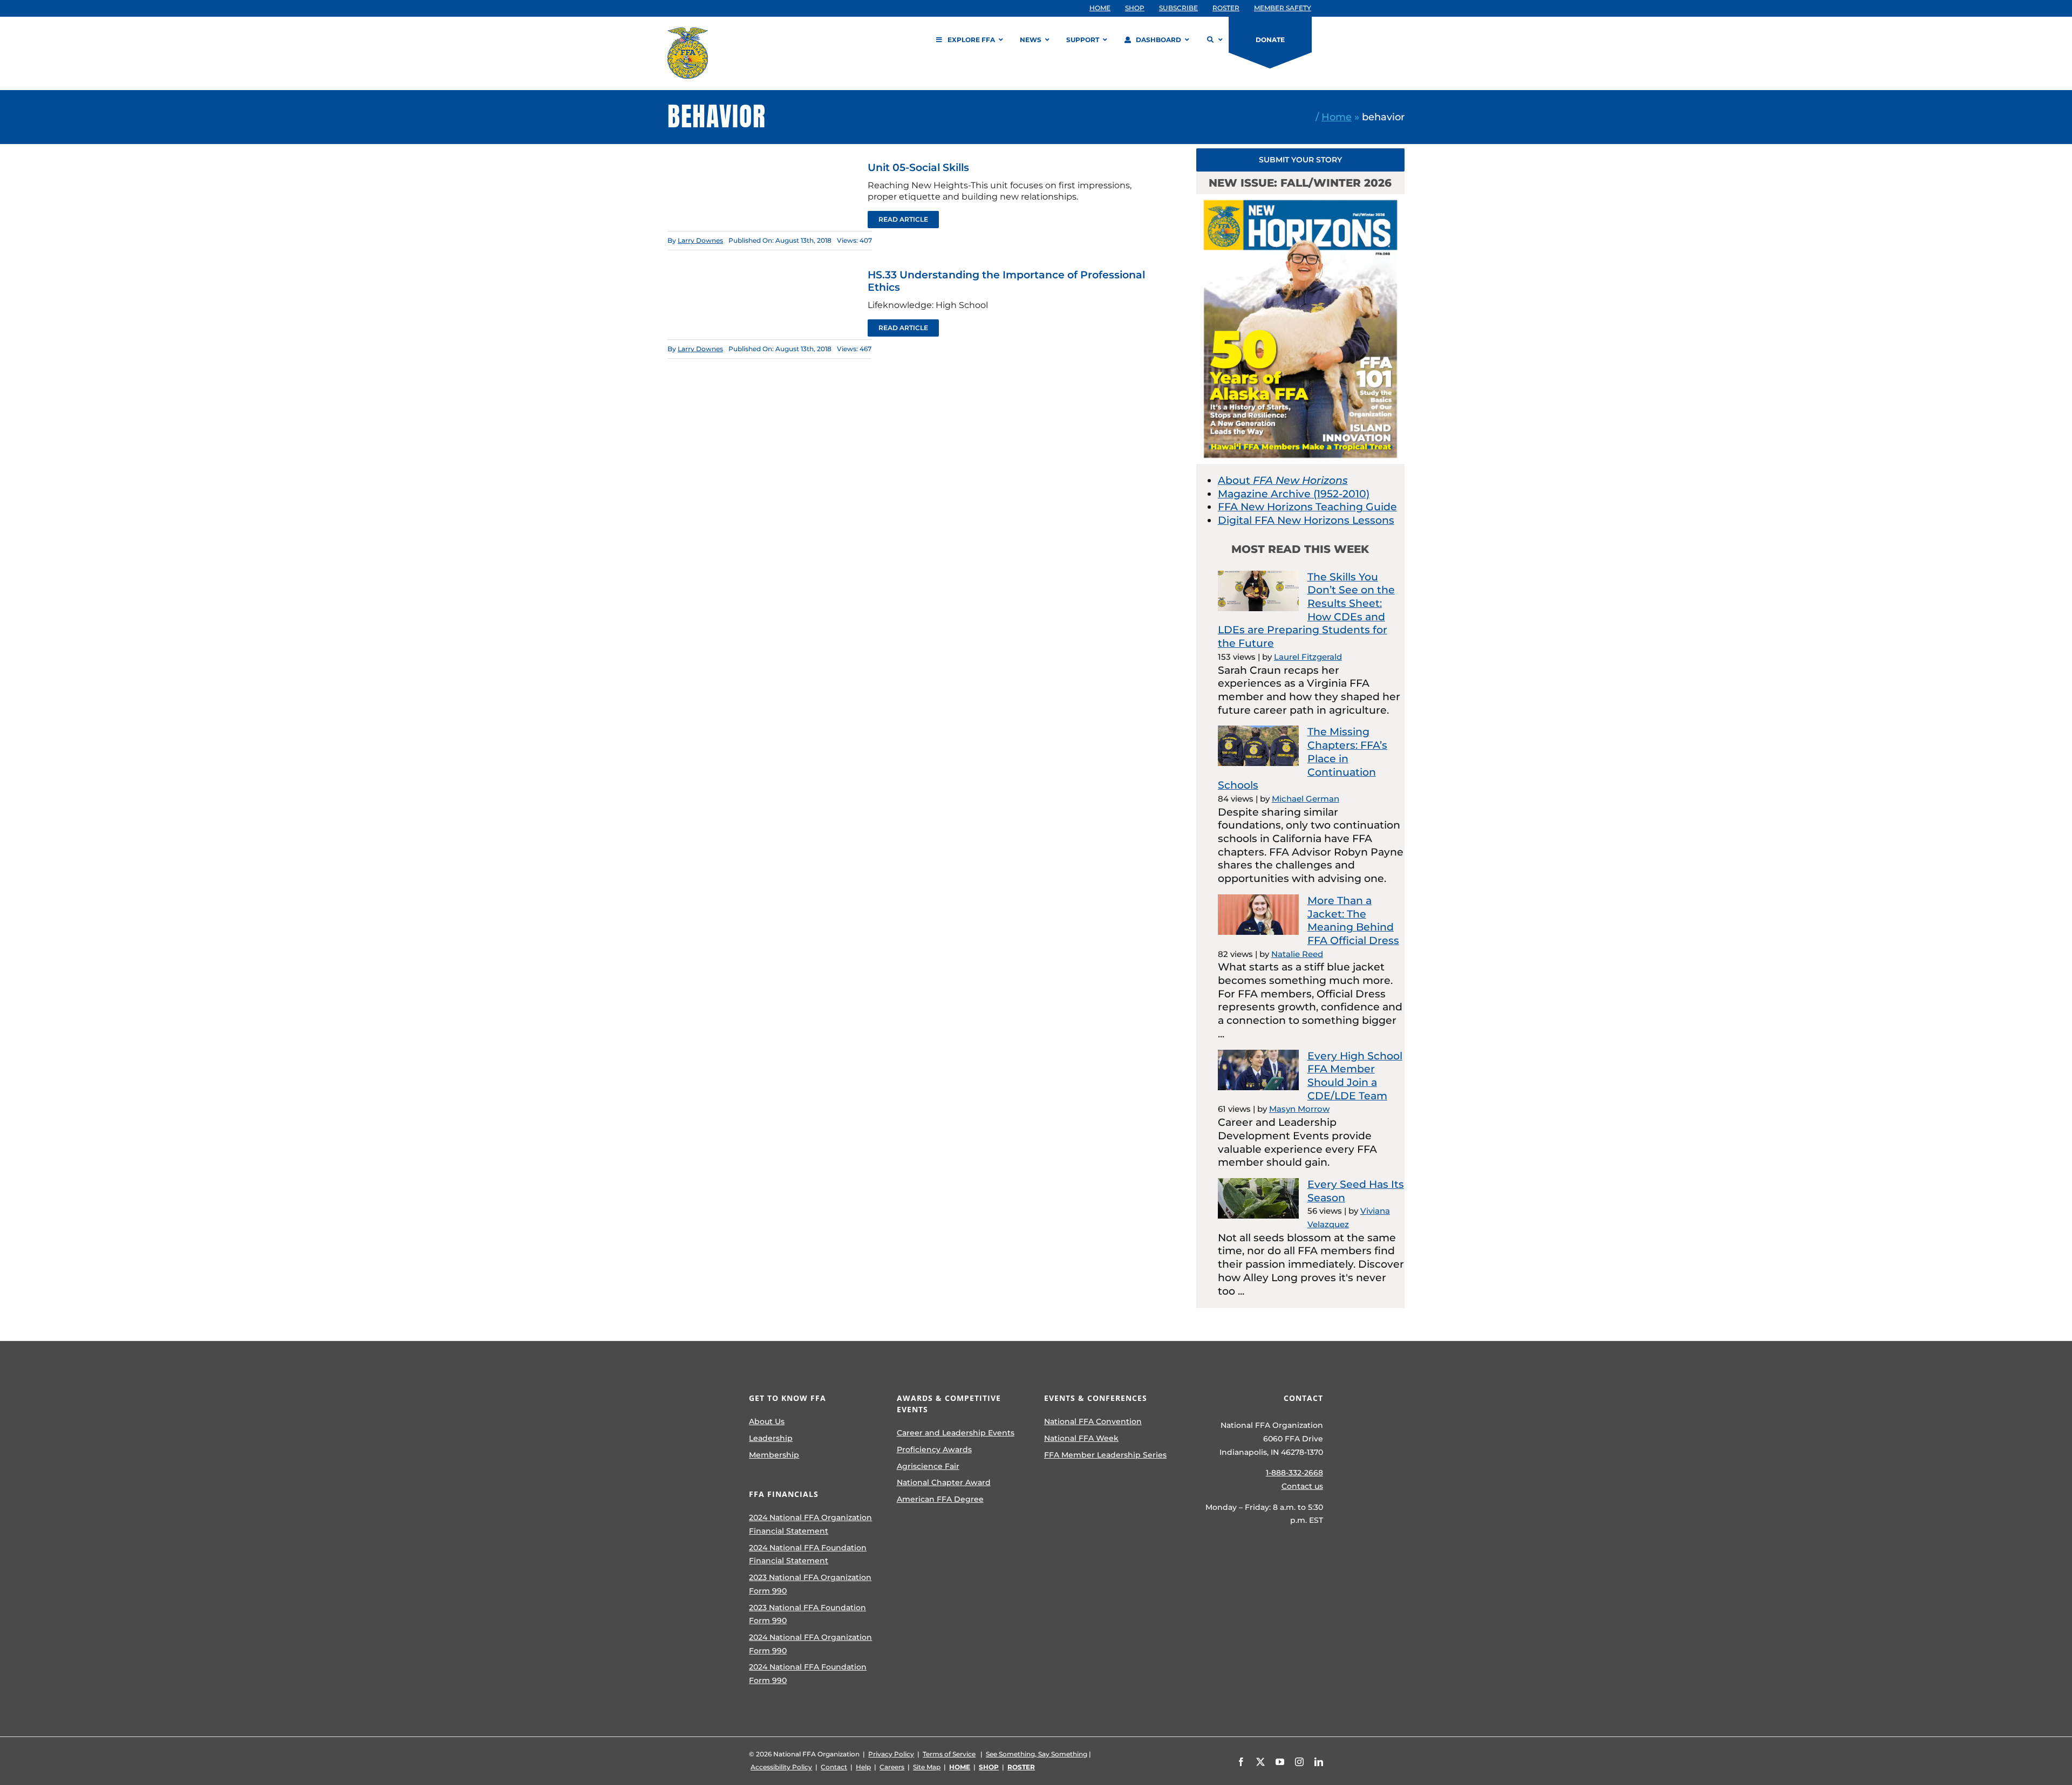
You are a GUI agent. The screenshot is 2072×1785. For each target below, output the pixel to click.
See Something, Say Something (1037, 1754)
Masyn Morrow (1299, 1109)
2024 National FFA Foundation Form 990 (808, 1674)
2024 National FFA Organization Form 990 (810, 1644)
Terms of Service (949, 1754)
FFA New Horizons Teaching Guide (1307, 507)
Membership (774, 1455)
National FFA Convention (1093, 1421)
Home (1337, 117)
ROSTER (1021, 1767)
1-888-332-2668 (1294, 1473)
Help (863, 1767)
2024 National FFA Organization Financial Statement (810, 1524)
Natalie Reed (1297, 954)
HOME (960, 1767)
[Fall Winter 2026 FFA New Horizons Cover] (1300, 199)
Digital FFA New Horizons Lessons (1306, 520)
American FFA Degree (940, 1499)
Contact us (1302, 1486)
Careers (892, 1767)
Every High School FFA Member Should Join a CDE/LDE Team (1355, 1076)
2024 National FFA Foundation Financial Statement (808, 1554)
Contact (834, 1767)
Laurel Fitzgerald (1308, 657)
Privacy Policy (891, 1754)
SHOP (989, 1767)
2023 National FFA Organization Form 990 (810, 1584)
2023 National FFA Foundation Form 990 (807, 1614)
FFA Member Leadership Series (1105, 1455)
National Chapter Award (944, 1482)
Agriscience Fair (928, 1466)
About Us (767, 1421)
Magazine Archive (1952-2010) (1294, 494)
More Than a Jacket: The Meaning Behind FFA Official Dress (1353, 921)
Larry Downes (700, 240)
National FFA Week (1081, 1438)
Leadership (771, 1438)
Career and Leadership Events (956, 1433)
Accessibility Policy (781, 1767)
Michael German (1306, 799)
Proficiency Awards (934, 1449)
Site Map (927, 1767)
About (1283, 480)
